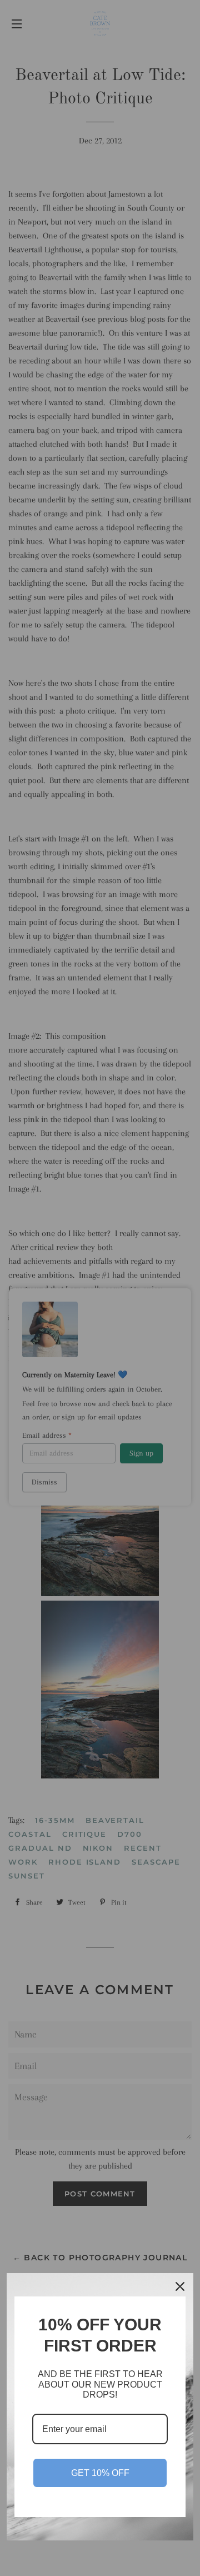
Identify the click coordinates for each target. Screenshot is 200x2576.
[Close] (180, 2286)
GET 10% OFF (100, 2473)
